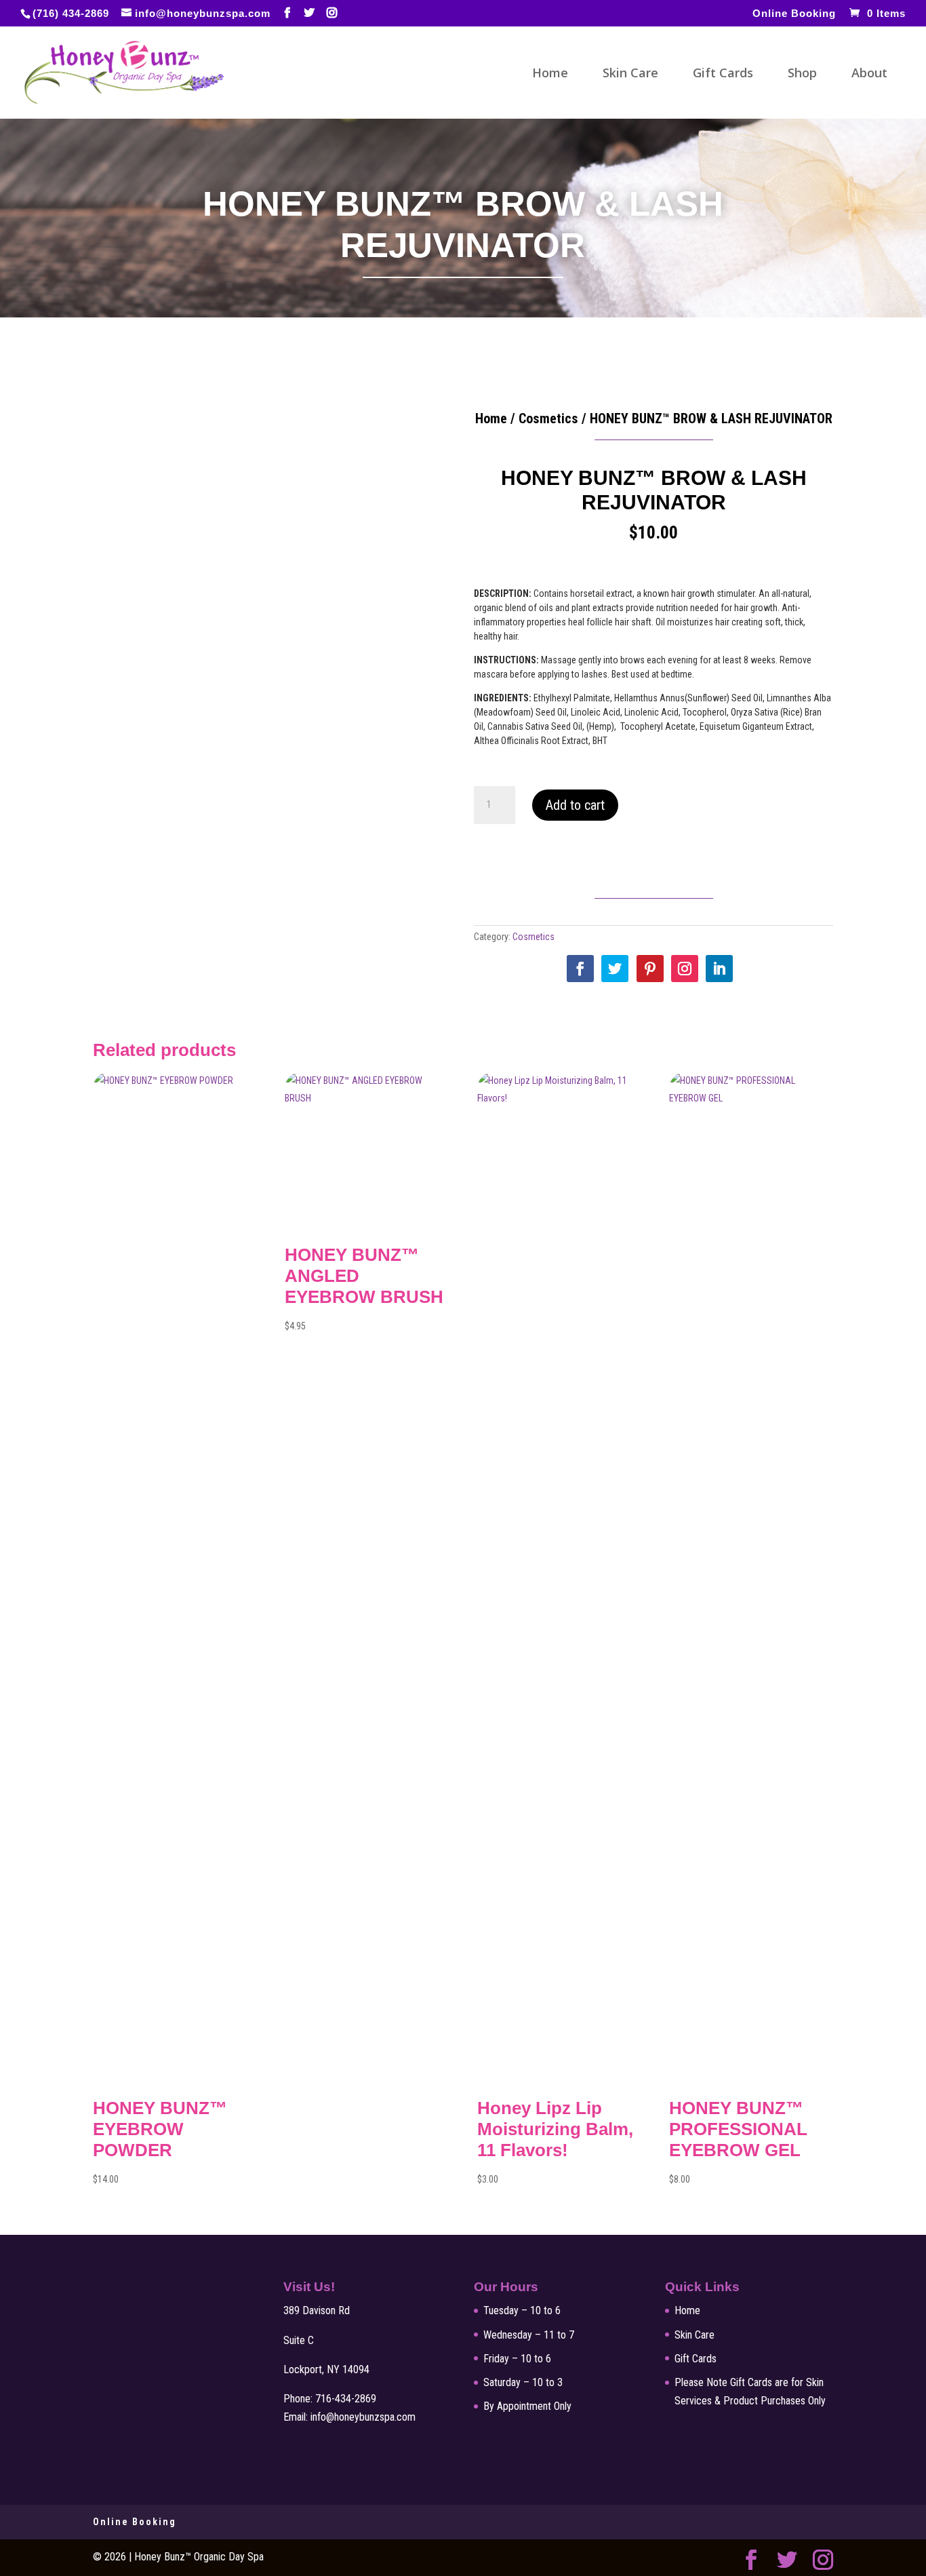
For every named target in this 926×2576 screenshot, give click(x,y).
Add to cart (575, 805)
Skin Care (630, 74)
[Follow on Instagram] (685, 969)
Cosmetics (548, 418)
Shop (802, 74)
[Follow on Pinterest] (650, 969)
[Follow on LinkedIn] (719, 969)
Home (550, 74)
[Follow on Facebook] (580, 969)
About (869, 74)
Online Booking (794, 14)
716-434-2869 (346, 2399)
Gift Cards (723, 74)
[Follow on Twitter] (615, 969)
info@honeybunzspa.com (363, 2417)
